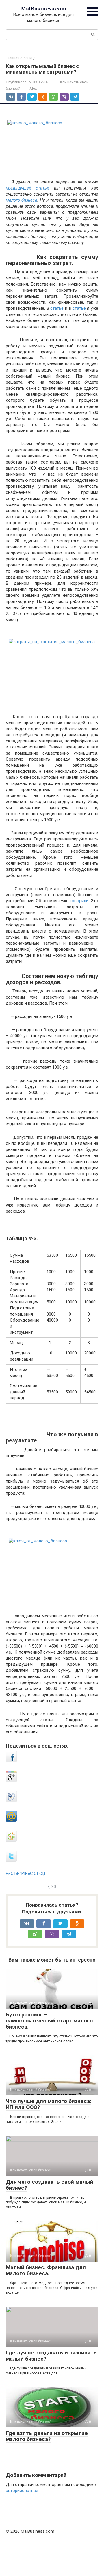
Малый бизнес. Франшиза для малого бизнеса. (46, 2270)
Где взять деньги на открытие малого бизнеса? (47, 2436)
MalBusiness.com (43, 9)
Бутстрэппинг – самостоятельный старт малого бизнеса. (49, 2021)
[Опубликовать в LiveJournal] (11, 1800)
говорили (79, 901)
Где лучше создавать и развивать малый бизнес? (51, 2356)
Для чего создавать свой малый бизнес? (50, 2185)
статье (57, 308)
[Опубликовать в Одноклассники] (11, 1840)
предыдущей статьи (30, 188)
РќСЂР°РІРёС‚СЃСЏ (25, 1873)
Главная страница (21, 58)
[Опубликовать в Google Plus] (11, 1781)
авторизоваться (22, 2491)
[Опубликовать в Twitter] (11, 1860)
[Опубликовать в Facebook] (11, 1761)
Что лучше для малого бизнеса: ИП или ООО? (49, 2104)
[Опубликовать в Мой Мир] (11, 1820)
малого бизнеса (22, 200)
